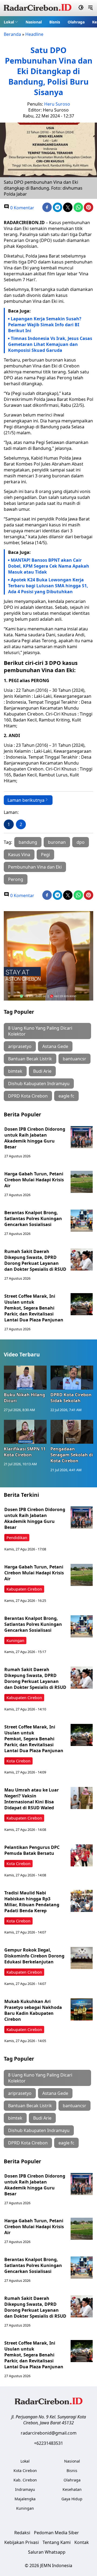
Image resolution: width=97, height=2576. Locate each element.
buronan (57, 842)
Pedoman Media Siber (56, 2533)
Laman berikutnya (26, 800)
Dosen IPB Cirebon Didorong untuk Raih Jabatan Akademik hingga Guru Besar (35, 1138)
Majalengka (25, 2499)
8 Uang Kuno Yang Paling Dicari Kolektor (40, 1031)
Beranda (12, 34)
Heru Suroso (57, 104)
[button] (11, 22)
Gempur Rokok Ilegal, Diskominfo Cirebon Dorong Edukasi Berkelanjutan (34, 1956)
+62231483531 (48, 2443)
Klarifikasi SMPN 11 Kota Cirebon (25, 1452)
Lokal (9, 22)
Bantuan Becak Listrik (30, 1059)
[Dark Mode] (81, 8)
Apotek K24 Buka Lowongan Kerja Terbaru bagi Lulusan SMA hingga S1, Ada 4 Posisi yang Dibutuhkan (48, 586)
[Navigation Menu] (90, 8)
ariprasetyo (20, 1046)
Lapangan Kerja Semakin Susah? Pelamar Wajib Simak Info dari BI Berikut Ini (45, 325)
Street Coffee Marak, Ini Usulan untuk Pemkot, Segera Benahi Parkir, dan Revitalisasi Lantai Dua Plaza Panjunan (34, 1308)
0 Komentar (22, 208)
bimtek (15, 1071)
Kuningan (15, 1641)
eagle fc (66, 1096)
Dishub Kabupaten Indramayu (39, 1084)
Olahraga (76, 22)
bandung (28, 842)
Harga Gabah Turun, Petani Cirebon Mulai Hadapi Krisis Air (34, 1180)
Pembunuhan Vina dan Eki (35, 867)
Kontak (82, 2542)
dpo (81, 842)
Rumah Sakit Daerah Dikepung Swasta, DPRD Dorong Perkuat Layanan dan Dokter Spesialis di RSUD (35, 1260)
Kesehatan (72, 2489)
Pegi (45, 855)
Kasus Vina (19, 855)
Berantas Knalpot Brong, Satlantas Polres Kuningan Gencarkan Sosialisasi (33, 1218)
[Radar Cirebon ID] (38, 8)
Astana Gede (55, 1046)
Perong (16, 879)
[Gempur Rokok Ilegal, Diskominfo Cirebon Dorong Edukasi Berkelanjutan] (82, 1958)
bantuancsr (75, 1059)
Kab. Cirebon (25, 2480)
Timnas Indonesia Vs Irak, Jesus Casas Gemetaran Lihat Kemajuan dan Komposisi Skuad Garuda (50, 344)
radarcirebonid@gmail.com (49, 2433)
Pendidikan (17, 1538)
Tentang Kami (57, 2542)
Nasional (34, 22)
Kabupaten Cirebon (24, 1589)
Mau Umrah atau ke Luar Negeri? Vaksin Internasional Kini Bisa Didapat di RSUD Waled (32, 1799)
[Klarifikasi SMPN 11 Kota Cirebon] (25, 1432)
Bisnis (55, 22)
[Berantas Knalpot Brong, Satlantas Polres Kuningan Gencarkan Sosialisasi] (82, 1221)
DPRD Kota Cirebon (28, 1096)
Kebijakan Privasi (22, 2542)
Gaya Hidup (72, 2499)
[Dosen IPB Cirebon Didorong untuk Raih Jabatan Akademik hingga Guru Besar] (82, 1137)
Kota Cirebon (18, 1761)
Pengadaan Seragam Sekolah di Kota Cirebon (72, 1455)
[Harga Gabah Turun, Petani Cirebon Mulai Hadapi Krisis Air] (82, 1182)
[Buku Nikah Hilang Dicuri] (25, 1378)
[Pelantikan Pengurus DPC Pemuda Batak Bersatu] (82, 1855)
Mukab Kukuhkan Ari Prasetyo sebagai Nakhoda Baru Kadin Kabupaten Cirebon (33, 2010)
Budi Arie (42, 1071)
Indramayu (25, 2489)
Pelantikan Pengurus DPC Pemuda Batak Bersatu (32, 1850)
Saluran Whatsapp (47, 2552)
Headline (34, 34)
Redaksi (22, 2533)
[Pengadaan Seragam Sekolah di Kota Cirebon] (72, 1432)
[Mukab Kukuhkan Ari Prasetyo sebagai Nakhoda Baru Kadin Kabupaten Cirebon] (82, 2009)
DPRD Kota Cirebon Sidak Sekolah (71, 1398)
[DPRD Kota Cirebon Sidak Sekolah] (72, 1378)
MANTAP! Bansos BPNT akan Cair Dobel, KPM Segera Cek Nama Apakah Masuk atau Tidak (49, 566)
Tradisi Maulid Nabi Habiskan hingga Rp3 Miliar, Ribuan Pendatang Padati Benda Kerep (32, 1902)
